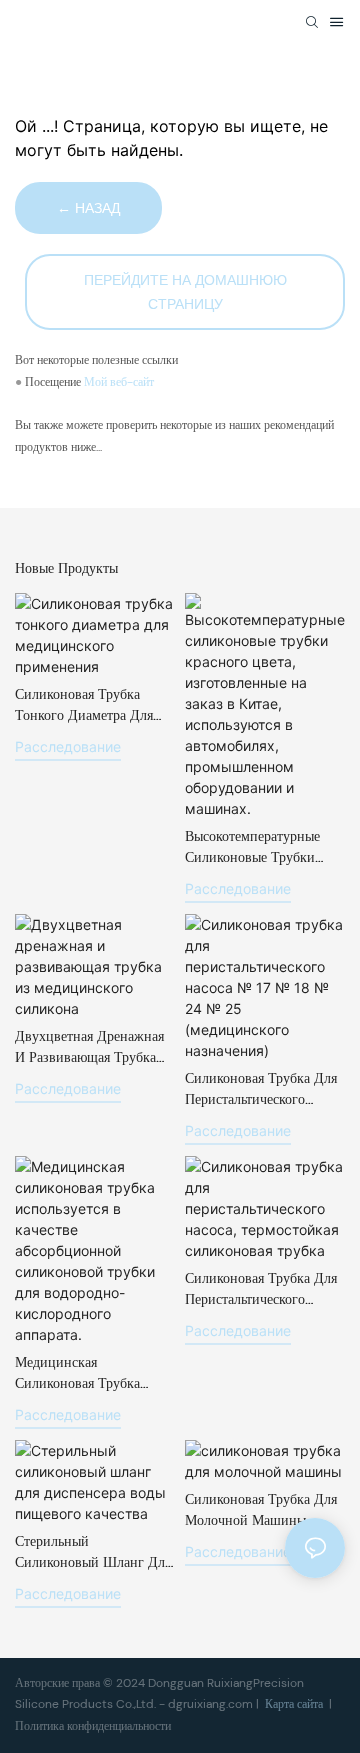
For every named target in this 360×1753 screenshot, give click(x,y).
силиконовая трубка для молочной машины (261, 1509)
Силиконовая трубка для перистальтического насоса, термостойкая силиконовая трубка (261, 1289)
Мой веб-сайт (119, 382)
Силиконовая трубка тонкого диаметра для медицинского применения (84, 705)
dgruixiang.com (212, 1704)
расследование (68, 746)
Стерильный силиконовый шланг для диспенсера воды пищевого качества (93, 1552)
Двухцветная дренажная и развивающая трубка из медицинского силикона (89, 1047)
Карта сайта (294, 1704)
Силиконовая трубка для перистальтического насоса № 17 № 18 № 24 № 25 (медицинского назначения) (261, 1089)
